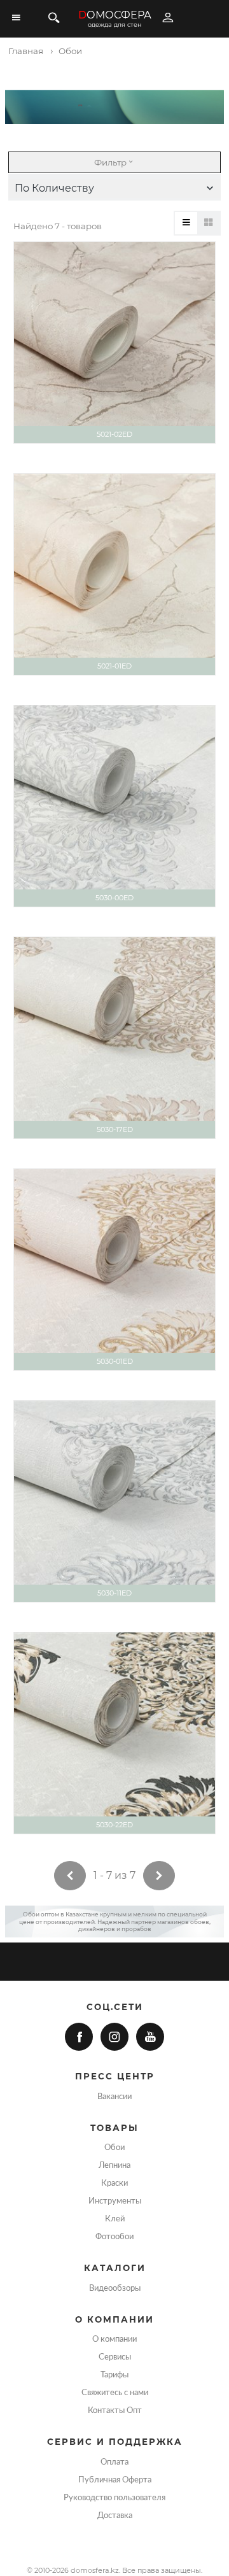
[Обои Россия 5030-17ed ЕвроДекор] (114, 1038)
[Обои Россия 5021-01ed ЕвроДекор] (114, 574)
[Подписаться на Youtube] (150, 2037)
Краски (114, 2183)
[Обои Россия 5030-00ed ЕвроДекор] (114, 806)
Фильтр (110, 162)
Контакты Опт (115, 2410)
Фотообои (114, 2237)
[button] (114, 188)
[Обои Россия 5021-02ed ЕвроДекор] (114, 343)
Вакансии (114, 2097)
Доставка (115, 2516)
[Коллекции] (208, 223)
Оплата (114, 2462)
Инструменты (115, 2201)
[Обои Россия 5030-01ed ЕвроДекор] (114, 1270)
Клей (115, 2219)
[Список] (186, 223)
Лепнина (114, 2165)
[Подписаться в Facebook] (79, 2037)
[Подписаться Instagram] (114, 2037)
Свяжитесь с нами (115, 2393)
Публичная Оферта (115, 2480)
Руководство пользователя (114, 2498)
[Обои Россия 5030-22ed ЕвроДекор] (114, 1733)
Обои (114, 2148)
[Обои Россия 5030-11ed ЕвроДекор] (114, 1501)
